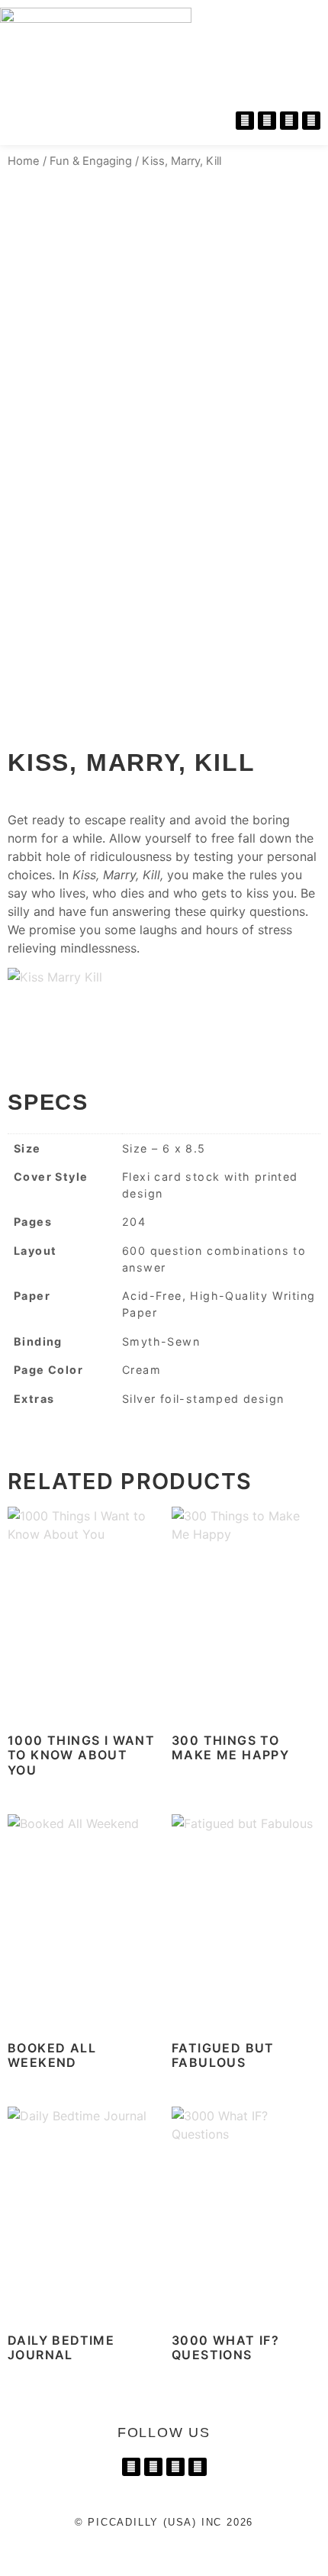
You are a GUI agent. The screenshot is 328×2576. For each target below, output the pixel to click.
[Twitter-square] (289, 121)
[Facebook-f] (267, 121)
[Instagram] (245, 121)
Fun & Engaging (91, 161)
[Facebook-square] (153, 2467)
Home (24, 161)
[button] (313, 22)
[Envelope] (311, 121)
